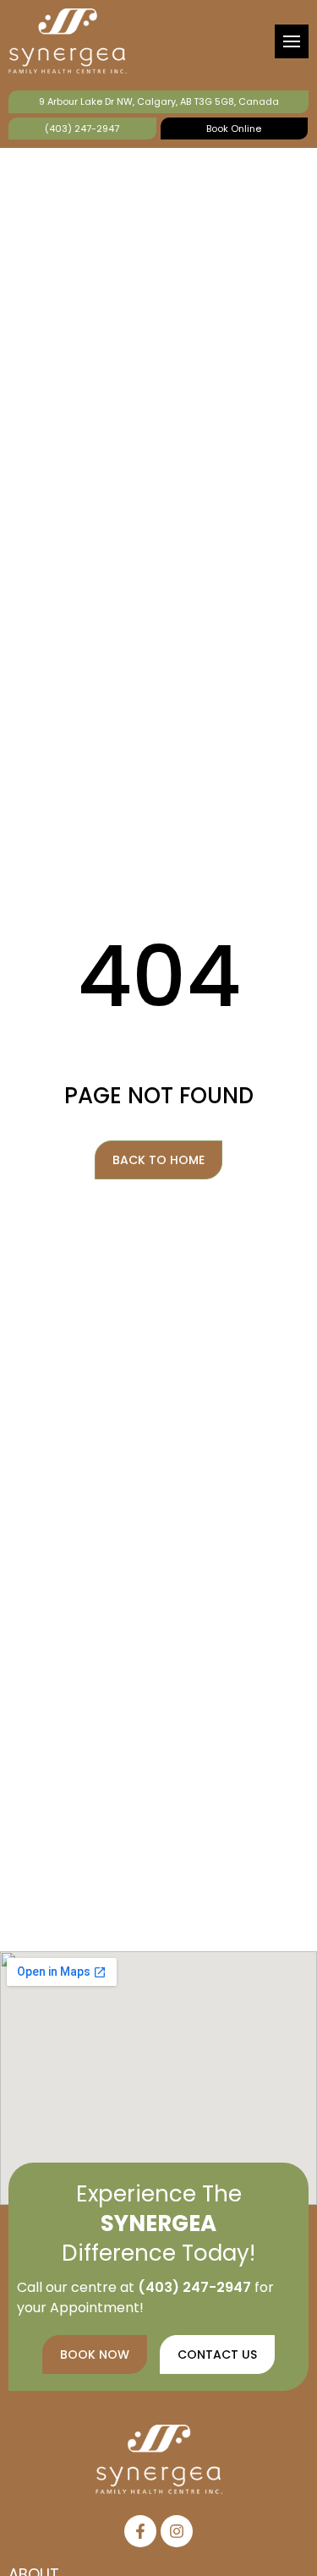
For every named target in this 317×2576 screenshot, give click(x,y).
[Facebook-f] (140, 2531)
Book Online (234, 129)
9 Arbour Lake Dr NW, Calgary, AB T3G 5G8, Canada (159, 101)
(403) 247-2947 (82, 129)
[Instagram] (177, 2531)
